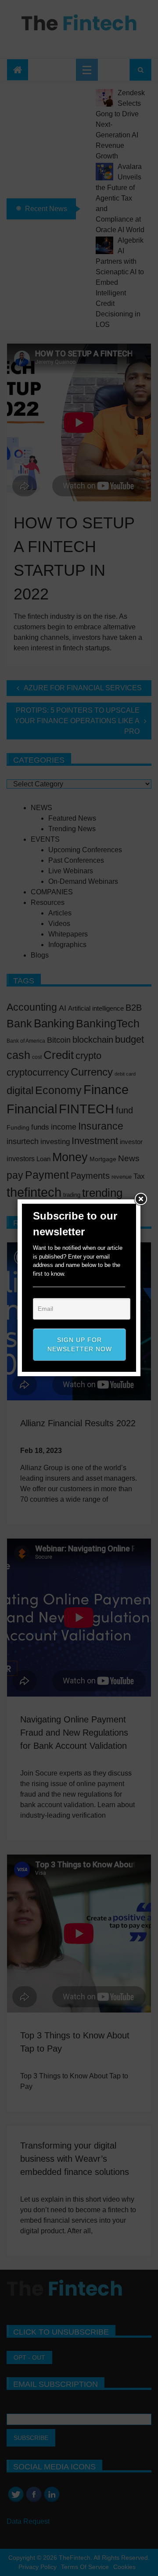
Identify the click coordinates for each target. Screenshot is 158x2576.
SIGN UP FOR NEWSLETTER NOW (80, 1344)
